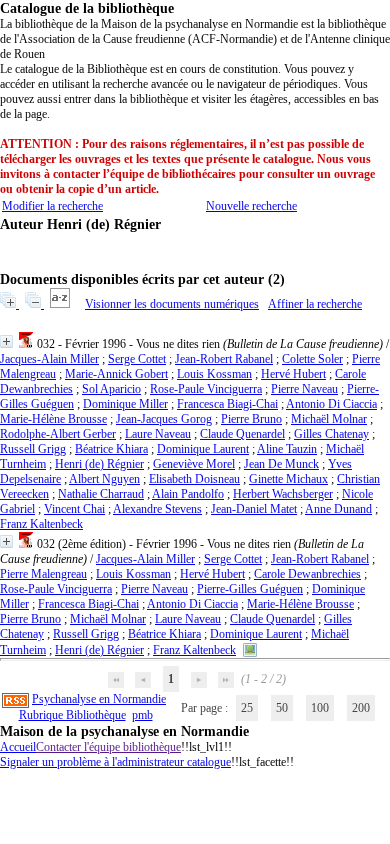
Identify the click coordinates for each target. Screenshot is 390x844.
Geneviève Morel (194, 464)
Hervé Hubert (293, 374)
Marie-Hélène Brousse (53, 419)
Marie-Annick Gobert (116, 374)
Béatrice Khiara (111, 449)
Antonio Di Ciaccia (331, 404)
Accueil (18, 747)
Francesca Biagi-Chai (227, 404)
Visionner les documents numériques (172, 304)
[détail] (6, 341)
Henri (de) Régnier (99, 464)
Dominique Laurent (203, 449)
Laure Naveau (158, 434)
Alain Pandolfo (188, 494)
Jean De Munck (281, 464)
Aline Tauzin (287, 449)
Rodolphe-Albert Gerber (58, 434)
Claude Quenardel (242, 434)
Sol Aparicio (111, 389)
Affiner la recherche (315, 304)
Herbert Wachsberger (283, 494)
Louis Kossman (214, 374)
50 (282, 708)
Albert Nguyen (104, 479)
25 (247, 708)
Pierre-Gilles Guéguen (250, 589)
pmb (142, 715)
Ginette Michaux (288, 479)
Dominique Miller (125, 404)
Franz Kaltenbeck (41, 524)
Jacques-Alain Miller (49, 359)
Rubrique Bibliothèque (72, 715)
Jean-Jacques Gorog (164, 419)
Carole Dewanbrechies (307, 574)
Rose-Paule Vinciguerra (206, 389)
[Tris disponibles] (61, 304)
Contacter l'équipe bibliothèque (108, 747)
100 (320, 708)
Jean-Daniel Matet (254, 509)
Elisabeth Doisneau (194, 479)
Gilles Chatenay (331, 434)
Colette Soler (312, 359)
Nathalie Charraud (101, 494)
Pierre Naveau (304, 389)
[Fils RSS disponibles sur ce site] (15, 699)
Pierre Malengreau (43, 574)
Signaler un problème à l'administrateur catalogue (115, 762)
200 (361, 708)
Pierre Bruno (251, 419)
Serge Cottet (137, 359)
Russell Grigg (33, 449)
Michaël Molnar (329, 419)
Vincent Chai (74, 509)
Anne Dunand (338, 509)
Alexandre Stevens (157, 509)
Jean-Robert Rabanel (224, 359)
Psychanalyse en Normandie (99, 699)
